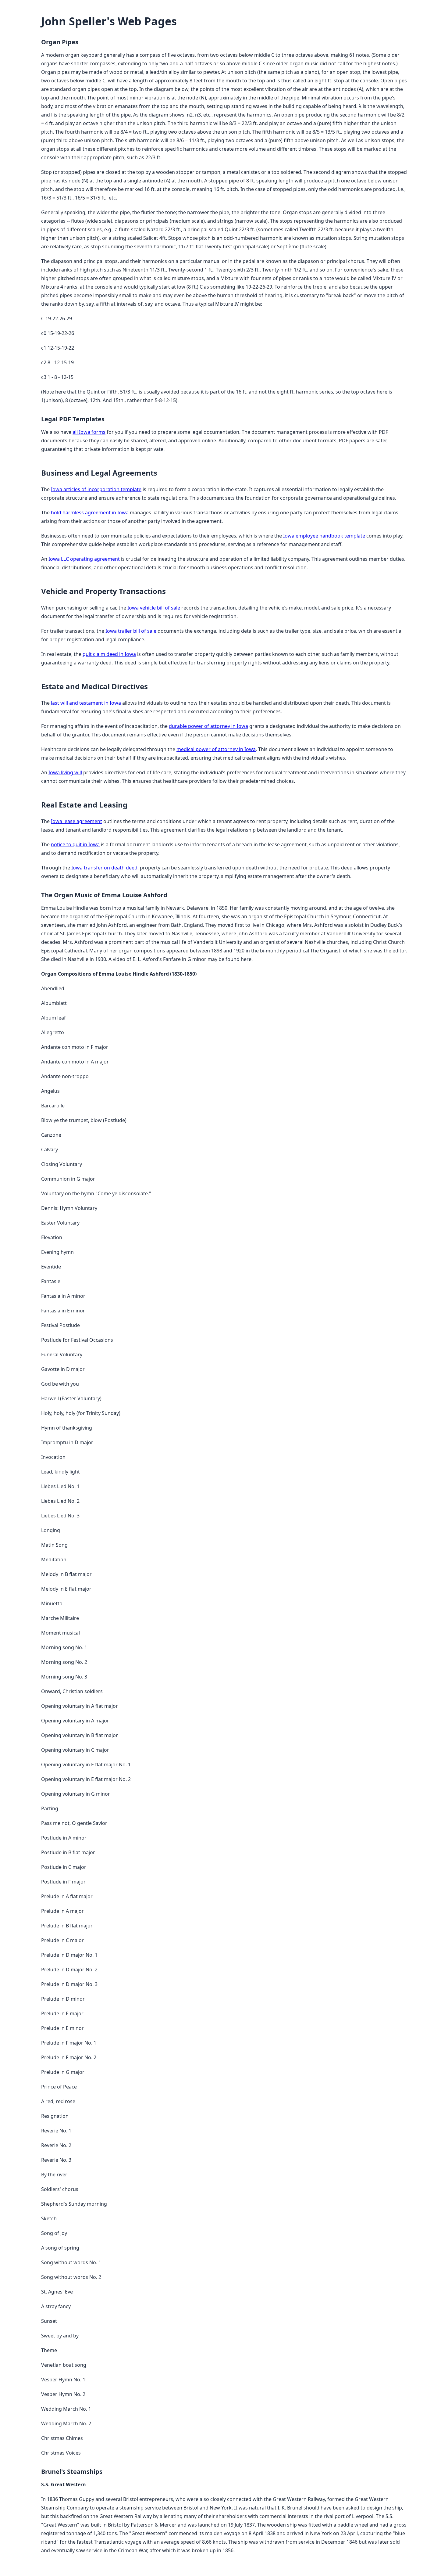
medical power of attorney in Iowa (216, 749)
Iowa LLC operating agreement (84, 559)
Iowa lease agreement (76, 821)
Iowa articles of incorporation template (96, 489)
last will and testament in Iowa (86, 703)
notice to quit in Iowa (75, 844)
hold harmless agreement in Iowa (90, 513)
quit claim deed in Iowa (109, 654)
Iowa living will (65, 772)
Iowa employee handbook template (324, 536)
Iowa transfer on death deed (104, 868)
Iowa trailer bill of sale (131, 631)
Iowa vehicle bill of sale (154, 608)
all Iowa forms (89, 432)
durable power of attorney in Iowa (208, 726)
